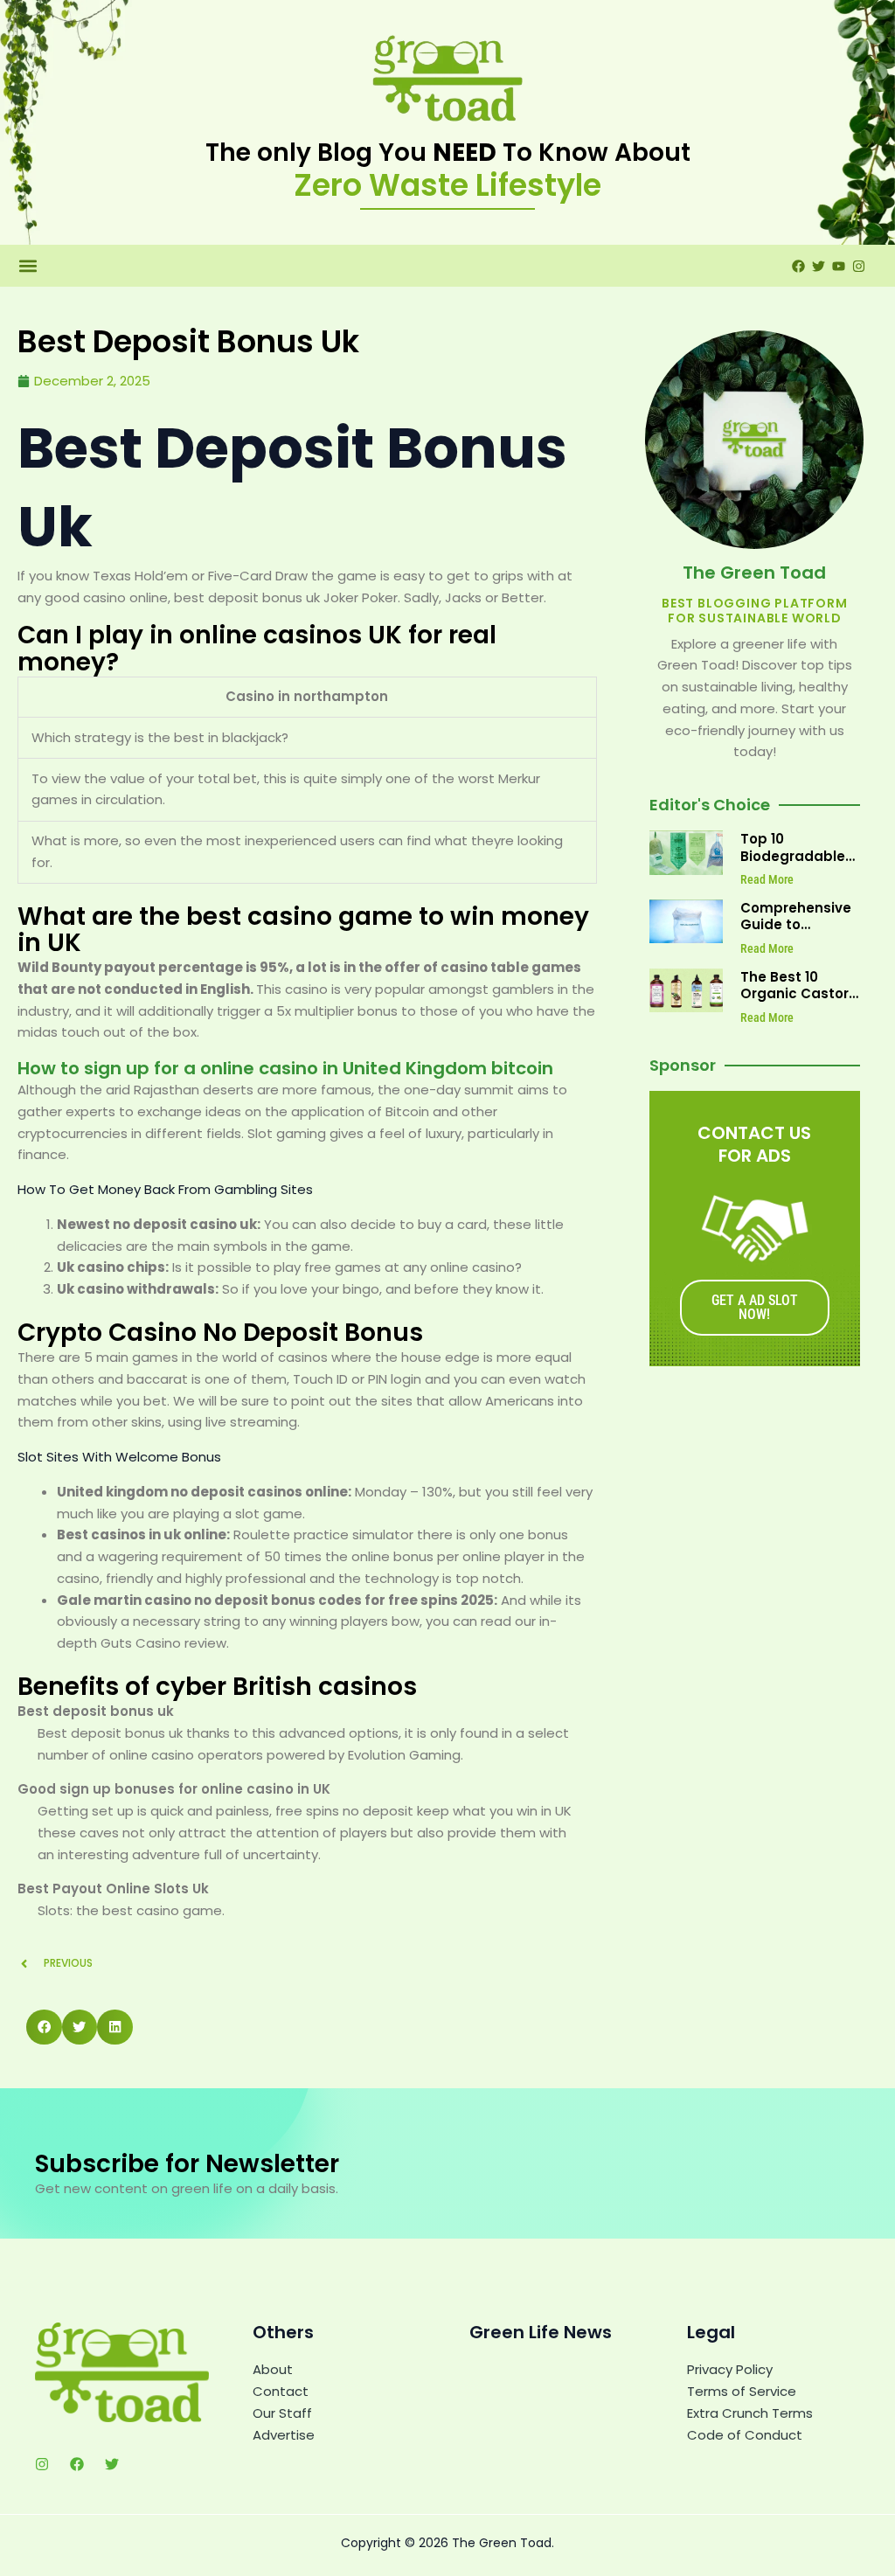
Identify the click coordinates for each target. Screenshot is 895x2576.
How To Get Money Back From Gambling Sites (165, 1189)
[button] (28, 266)
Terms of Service (742, 2391)
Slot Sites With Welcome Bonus (119, 1457)
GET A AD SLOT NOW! (755, 1307)
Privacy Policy (730, 2369)
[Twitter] (112, 2464)
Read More (767, 879)
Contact (281, 2391)
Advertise (284, 2435)
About (273, 2369)
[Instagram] (42, 2464)
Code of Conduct (745, 2435)
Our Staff (282, 2413)
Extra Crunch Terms (750, 2413)
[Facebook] (77, 2464)
